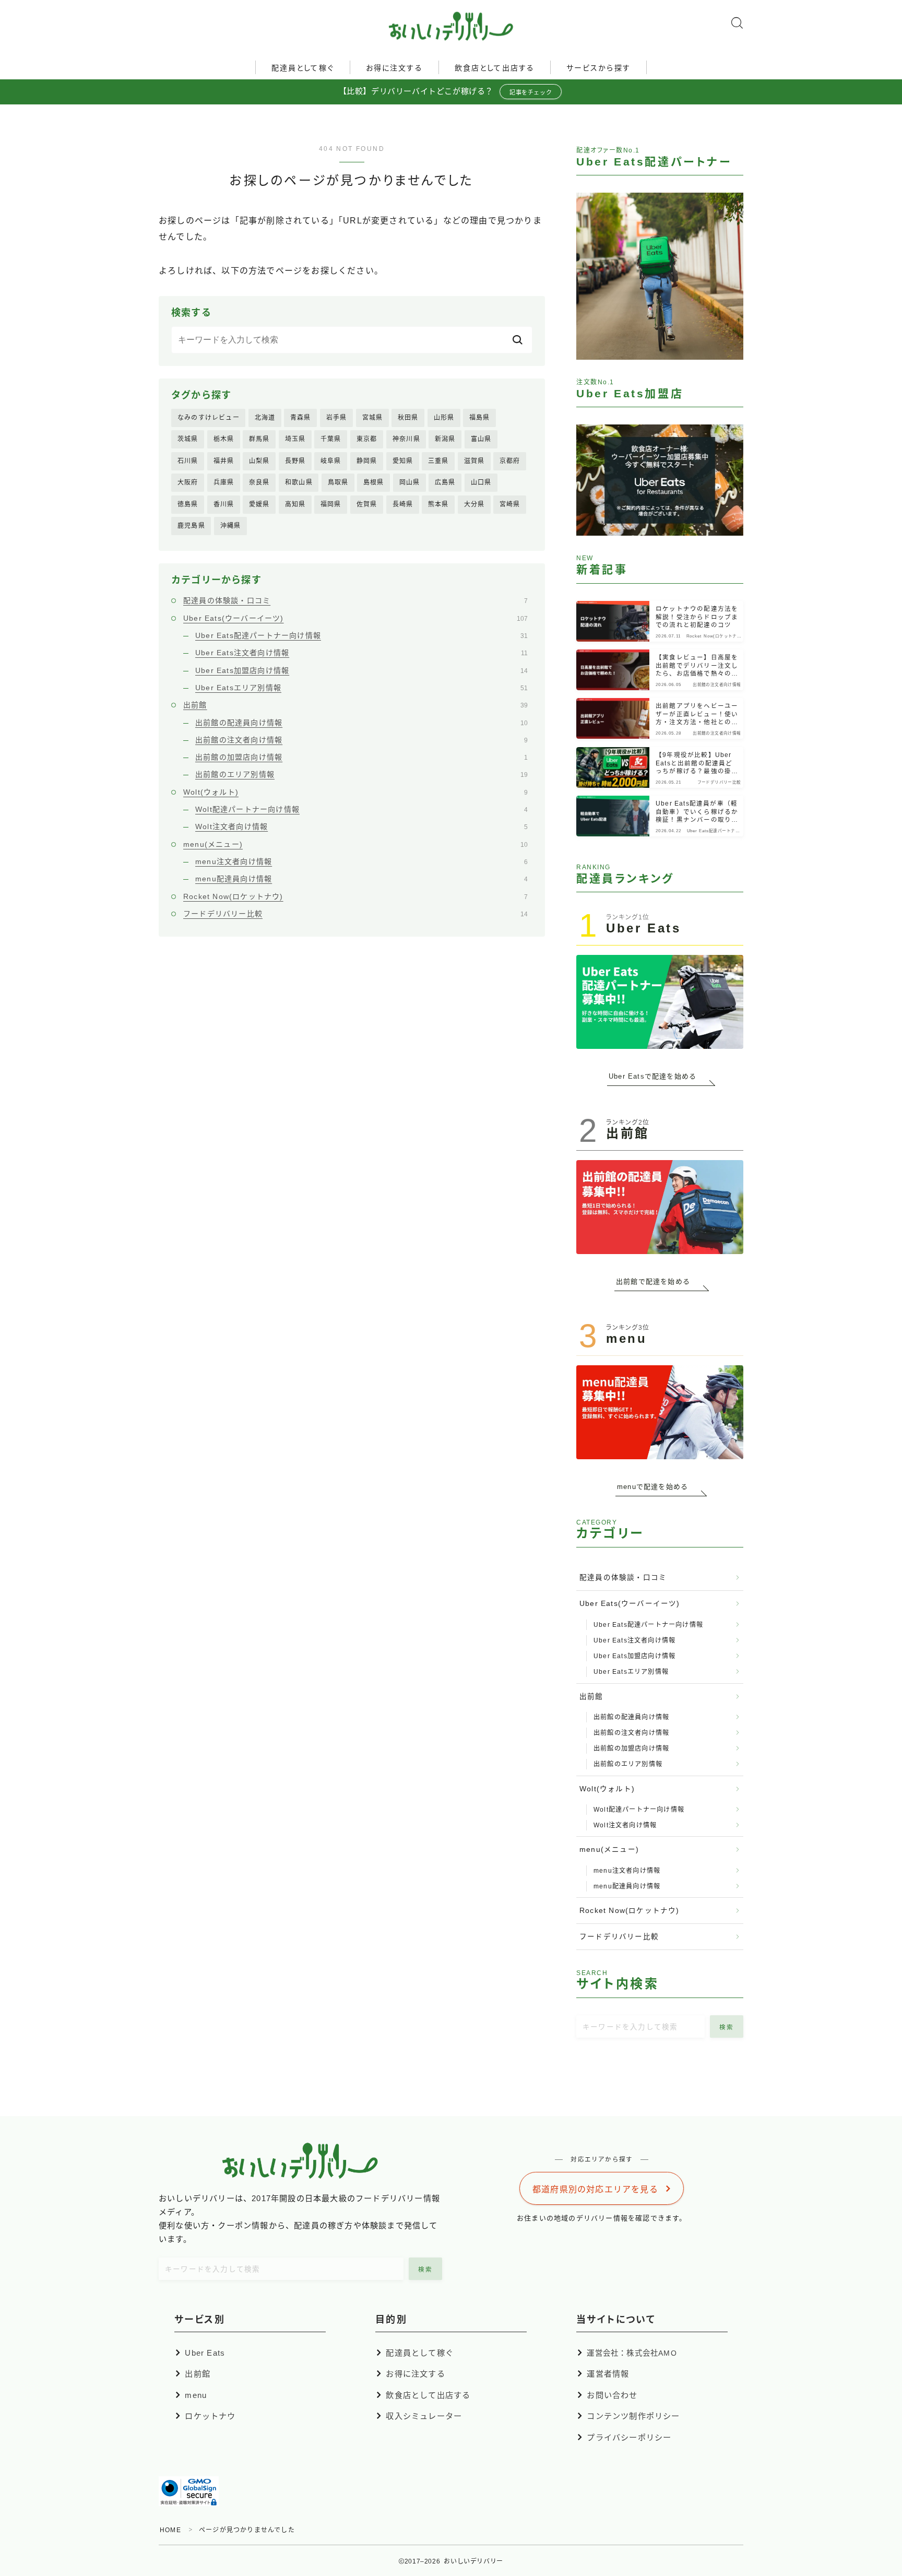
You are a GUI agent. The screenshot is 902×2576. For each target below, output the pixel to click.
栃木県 (224, 439)
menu (196, 2395)
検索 (727, 2027)
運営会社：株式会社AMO (632, 2353)
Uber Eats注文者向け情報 (361, 653)
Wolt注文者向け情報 (361, 826)
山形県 (444, 418)
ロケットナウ (210, 2416)
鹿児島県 (191, 526)
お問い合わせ (612, 2395)
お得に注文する (394, 68)
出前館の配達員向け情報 (361, 723)
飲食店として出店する (495, 68)
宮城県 (373, 418)
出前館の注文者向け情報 (361, 740)
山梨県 (259, 461)
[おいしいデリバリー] (451, 26)
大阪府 (188, 482)
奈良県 (259, 482)
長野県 (295, 461)
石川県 (188, 461)
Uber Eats (205, 2353)
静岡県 (367, 461)
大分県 (474, 504)
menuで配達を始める (652, 1487)
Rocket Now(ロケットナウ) (355, 896)
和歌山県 (299, 482)
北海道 (265, 418)
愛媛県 (259, 504)
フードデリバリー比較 (355, 914)
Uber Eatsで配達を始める (652, 1076)
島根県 (374, 482)
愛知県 (403, 461)
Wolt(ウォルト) (355, 792)
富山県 (481, 439)
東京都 (367, 439)
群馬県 (259, 439)
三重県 (438, 461)
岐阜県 (331, 461)
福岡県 (331, 504)
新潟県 (445, 439)
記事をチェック (531, 92)
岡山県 (410, 482)
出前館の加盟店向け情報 (361, 757)
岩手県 (337, 418)
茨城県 (188, 439)
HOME (170, 2530)
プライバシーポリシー (629, 2437)
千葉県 (331, 439)
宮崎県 (510, 504)
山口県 (481, 482)
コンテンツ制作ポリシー (633, 2416)
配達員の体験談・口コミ (355, 600)
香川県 (224, 504)
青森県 (301, 418)
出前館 (355, 705)
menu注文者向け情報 (361, 861)
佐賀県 (367, 504)
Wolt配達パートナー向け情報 (361, 809)
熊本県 (438, 504)
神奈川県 (406, 439)
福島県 (480, 418)
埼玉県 (295, 439)
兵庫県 (224, 482)
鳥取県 (338, 482)
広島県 (445, 482)
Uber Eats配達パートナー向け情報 (361, 635)
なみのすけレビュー (209, 418)
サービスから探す (598, 68)
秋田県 (408, 418)
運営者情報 (608, 2374)
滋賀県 (474, 461)
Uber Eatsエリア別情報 (361, 688)
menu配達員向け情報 (361, 879)
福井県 (224, 461)
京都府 (510, 461)
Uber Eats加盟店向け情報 (361, 670)
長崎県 (403, 504)
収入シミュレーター (424, 2416)
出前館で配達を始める (653, 1281)
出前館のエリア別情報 (361, 774)
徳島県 (188, 504)
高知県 (295, 504)
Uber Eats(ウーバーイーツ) (355, 618)
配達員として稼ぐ (303, 68)
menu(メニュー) (355, 844)
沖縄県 (231, 526)
